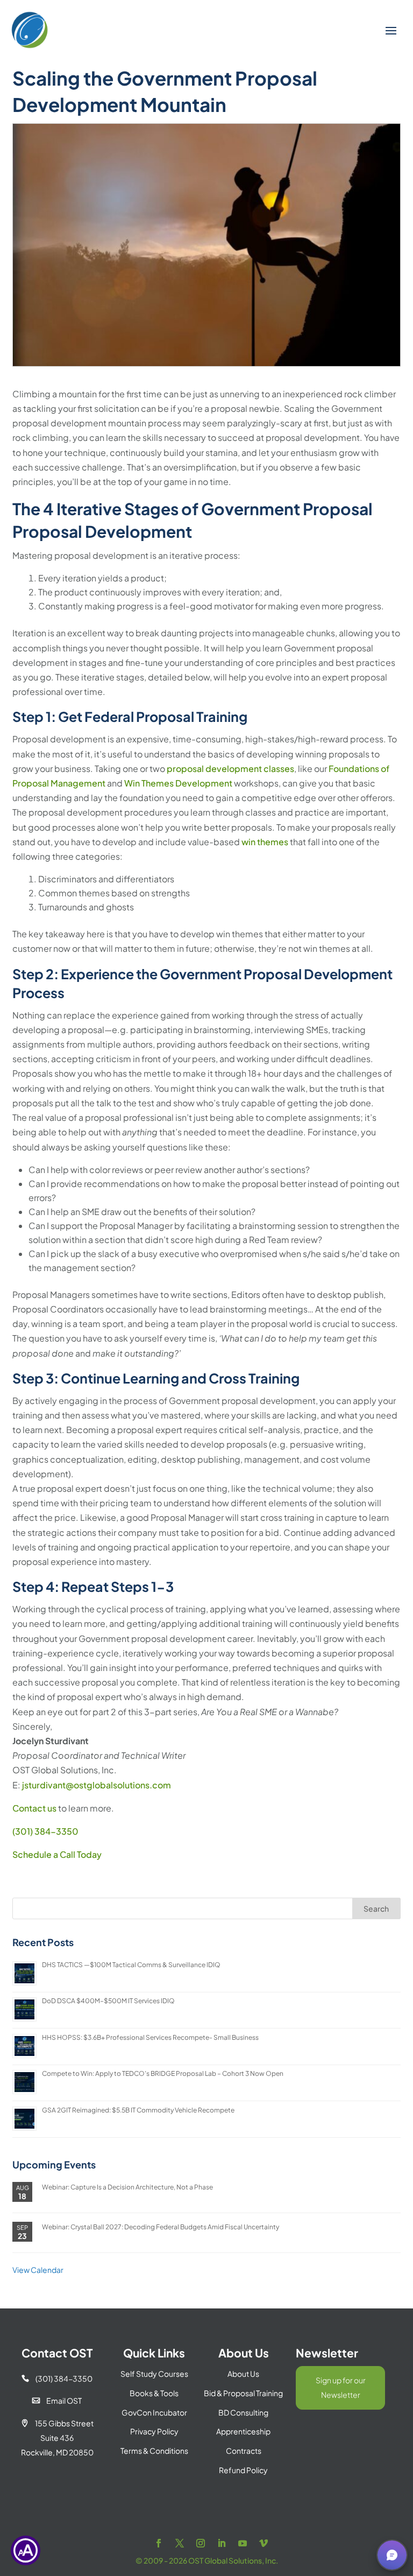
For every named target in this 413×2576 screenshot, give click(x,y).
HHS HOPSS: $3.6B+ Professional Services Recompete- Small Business (150, 2037)
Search (376, 1908)
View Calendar (38, 2270)
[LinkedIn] (222, 2543)
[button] (392, 2555)
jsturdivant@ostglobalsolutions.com (97, 1785)
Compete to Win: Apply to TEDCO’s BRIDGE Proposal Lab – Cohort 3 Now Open (163, 2073)
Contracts (244, 2451)
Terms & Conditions (154, 2451)
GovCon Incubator (154, 2412)
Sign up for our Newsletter (341, 2387)
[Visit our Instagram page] (201, 2543)
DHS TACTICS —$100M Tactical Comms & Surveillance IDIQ (131, 1965)
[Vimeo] (264, 2543)
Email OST (57, 2400)
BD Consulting (243, 2412)
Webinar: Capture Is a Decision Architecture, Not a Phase (127, 2187)
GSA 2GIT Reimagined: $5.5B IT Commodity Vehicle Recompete (138, 2110)
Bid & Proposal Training (243, 2393)
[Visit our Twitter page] (180, 2543)
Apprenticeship (243, 2431)
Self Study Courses (154, 2374)
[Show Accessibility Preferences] (26, 2550)
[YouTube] (243, 2543)
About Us (243, 2374)
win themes (265, 842)
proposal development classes (230, 768)
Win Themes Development (178, 783)
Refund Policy (243, 2470)
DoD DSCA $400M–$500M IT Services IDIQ (108, 2001)
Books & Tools (154, 2393)
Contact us (34, 1808)
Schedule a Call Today (57, 1854)
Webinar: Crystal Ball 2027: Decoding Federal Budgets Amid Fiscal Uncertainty (161, 2227)
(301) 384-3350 (45, 1831)
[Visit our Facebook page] (159, 2543)
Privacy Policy (154, 2431)
